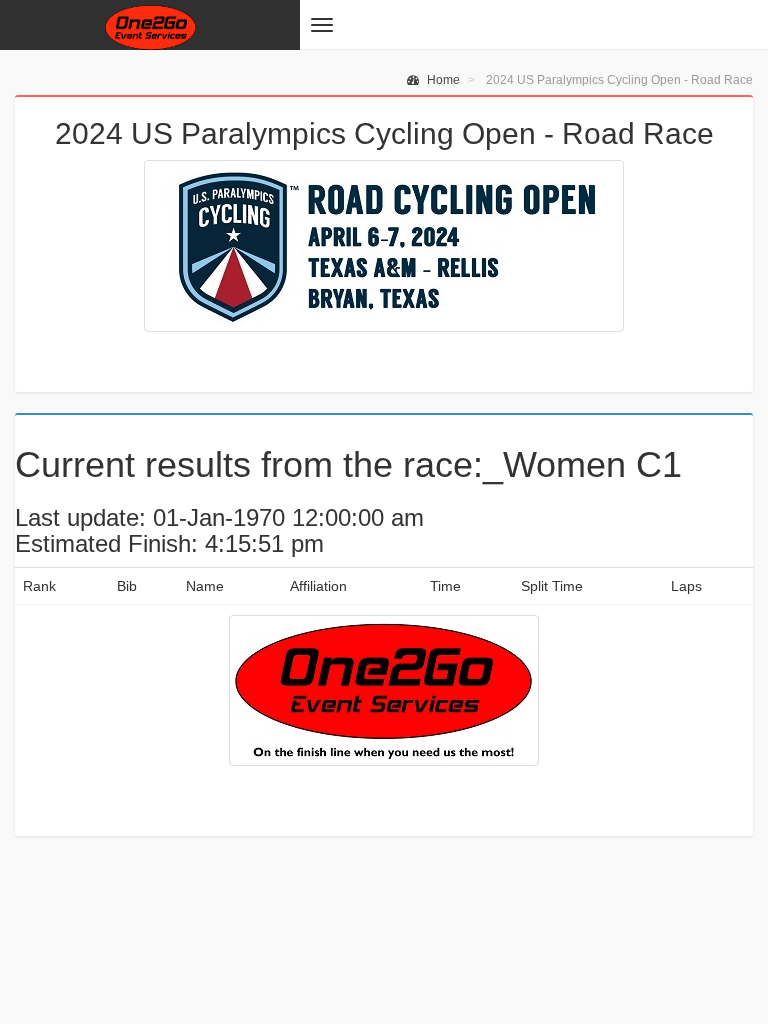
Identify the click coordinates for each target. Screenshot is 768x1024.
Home (442, 80)
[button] (322, 25)
